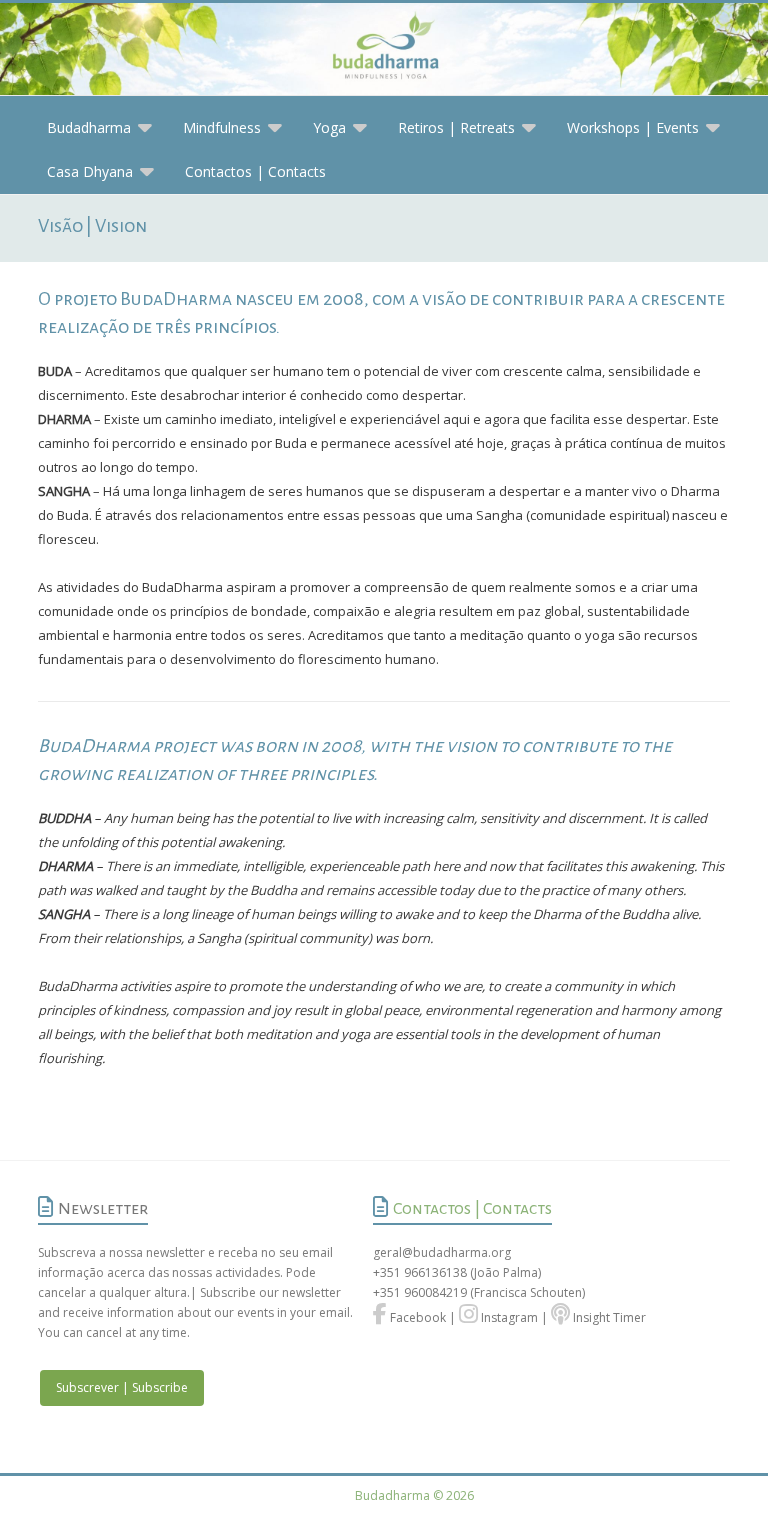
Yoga (329, 127)
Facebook (416, 1317)
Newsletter (103, 1209)
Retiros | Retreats (456, 127)
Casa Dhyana (90, 171)
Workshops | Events (633, 127)
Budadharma (89, 127)
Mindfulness (222, 127)
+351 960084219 (421, 1292)
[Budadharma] (384, 49)
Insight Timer (608, 1317)
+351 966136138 (420, 1272)
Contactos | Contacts (255, 171)
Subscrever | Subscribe (122, 1387)
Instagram (508, 1317)
